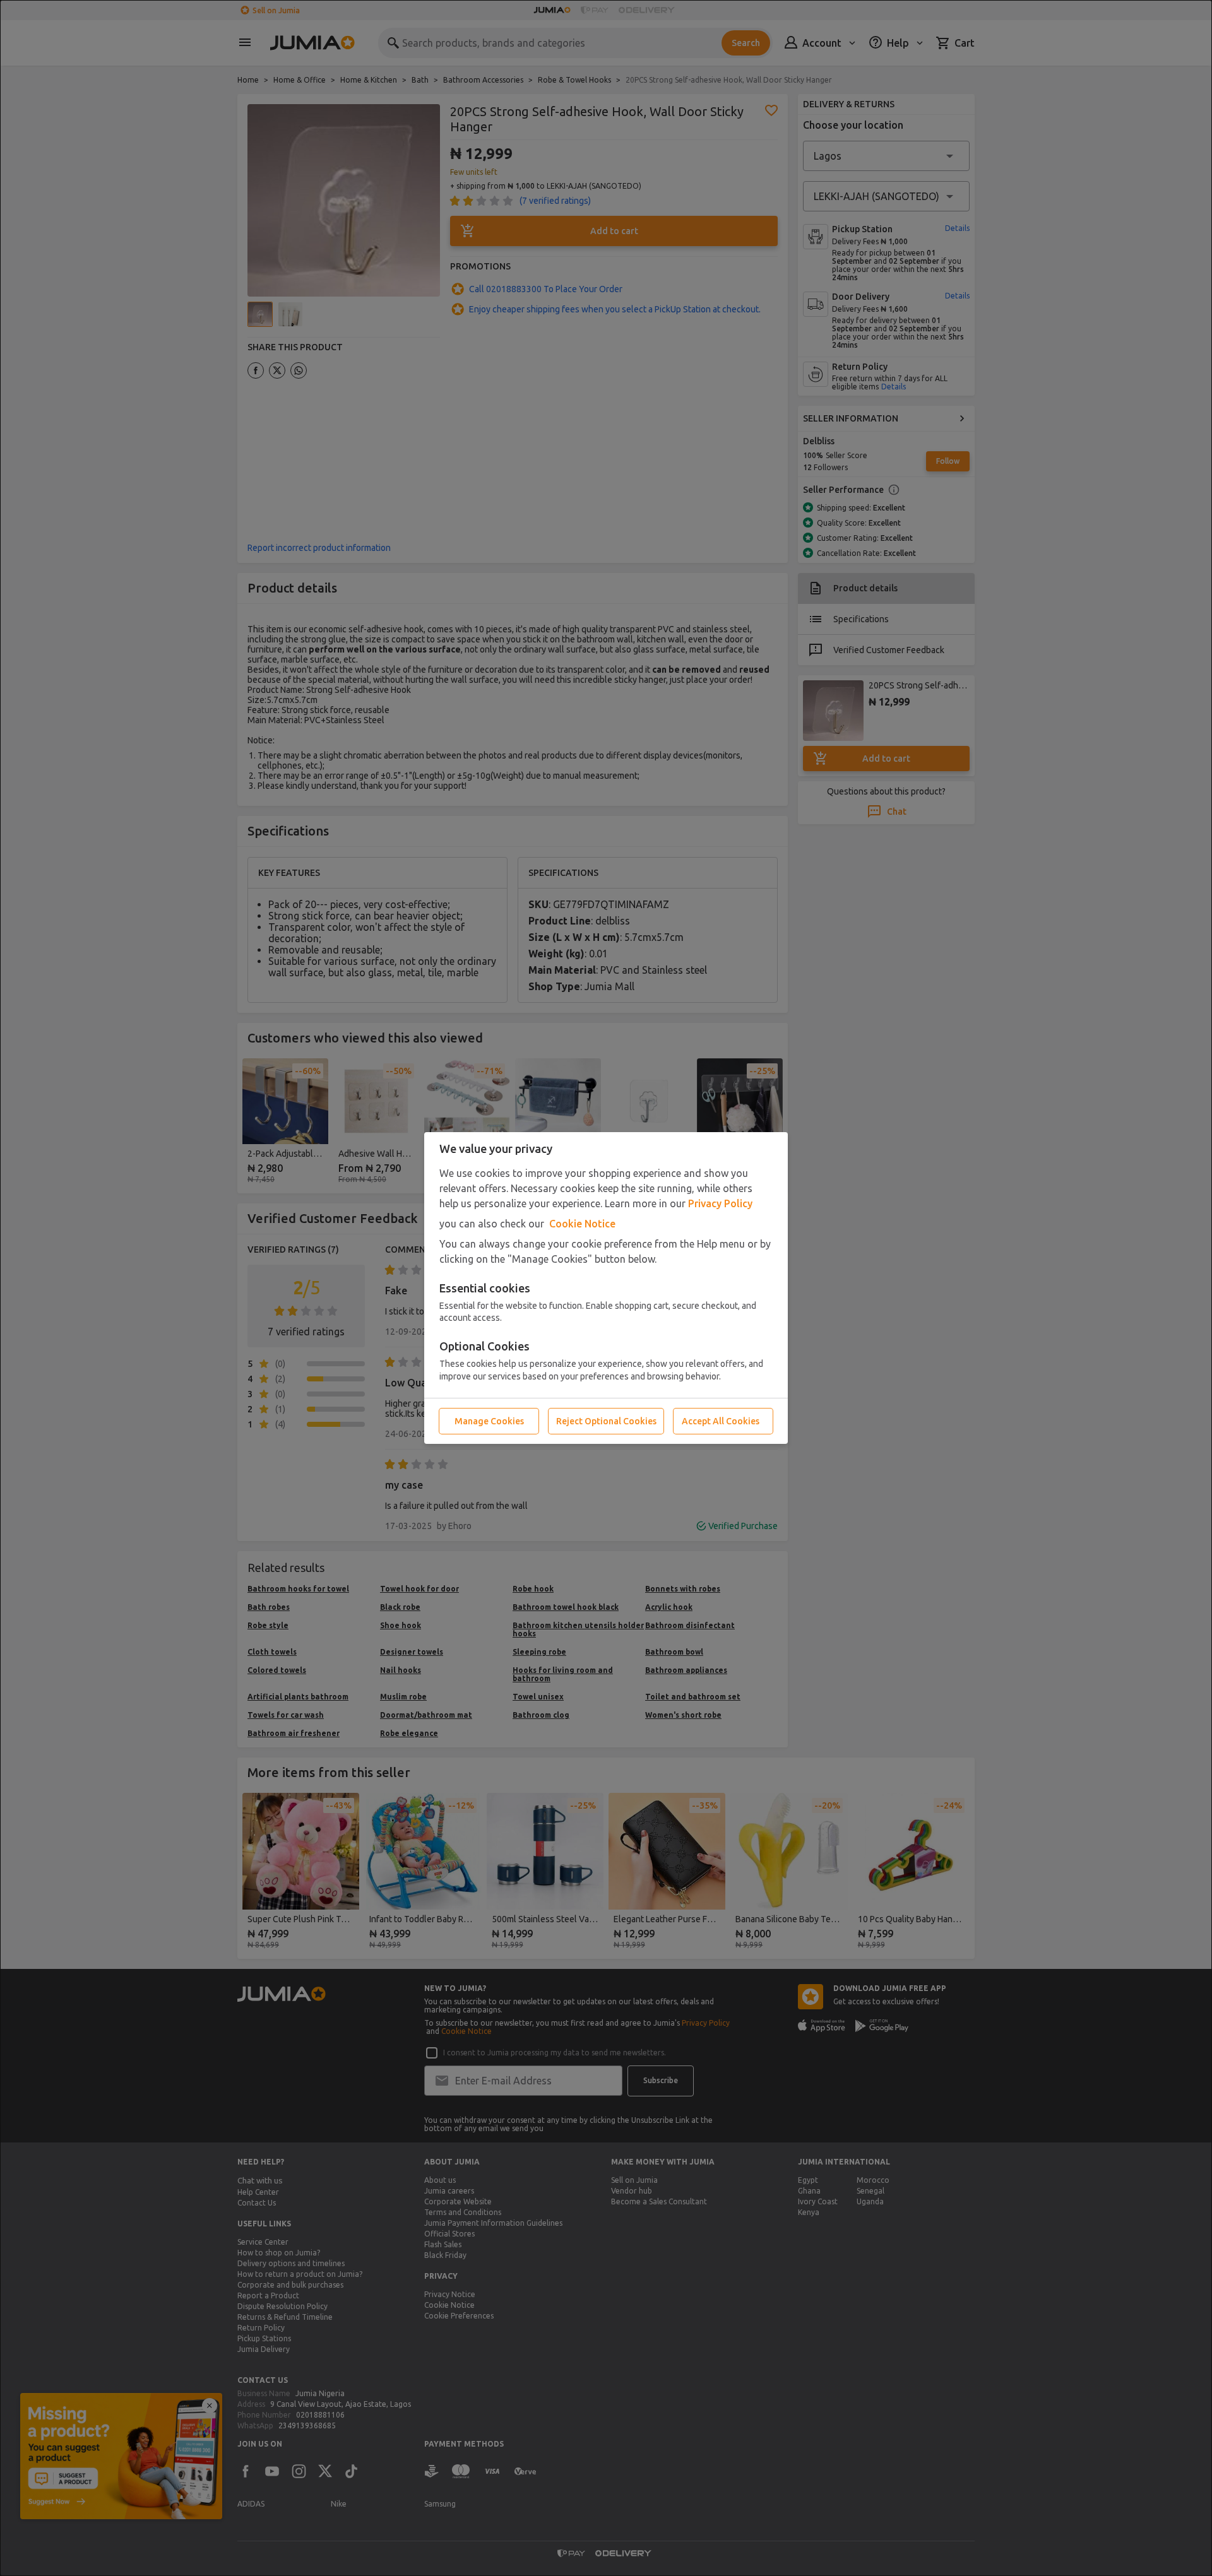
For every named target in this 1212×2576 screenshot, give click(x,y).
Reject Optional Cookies (606, 1421)
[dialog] (606, 1288)
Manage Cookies (489, 1421)
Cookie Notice (582, 1224)
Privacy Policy (720, 1203)
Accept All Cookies (721, 1421)
